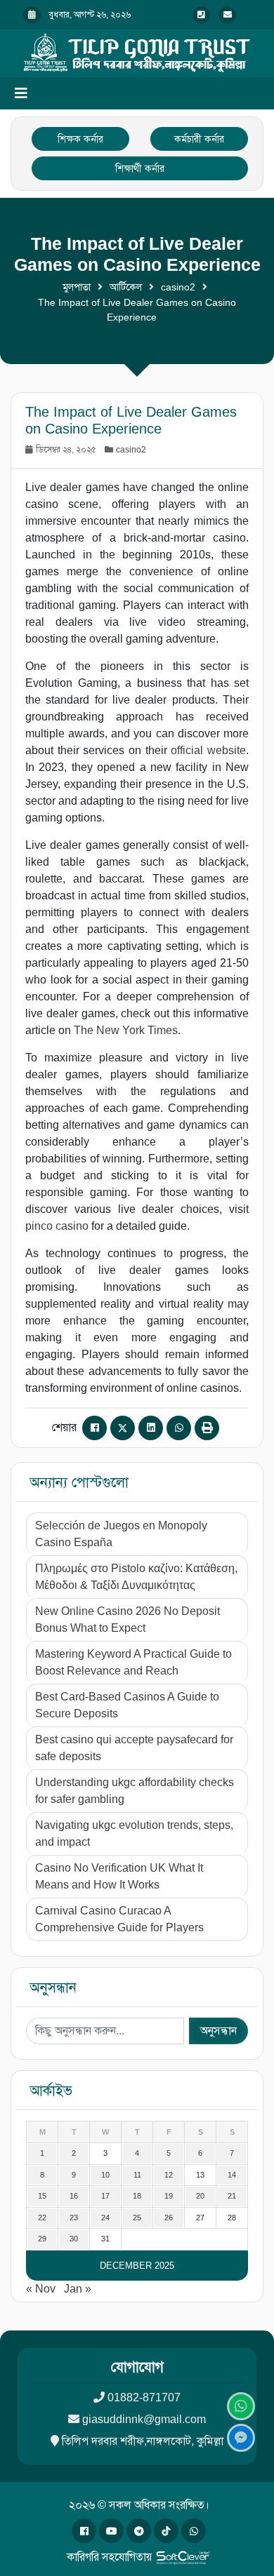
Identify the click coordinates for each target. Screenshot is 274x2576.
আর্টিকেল (126, 287)
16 (74, 2196)
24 (105, 2218)
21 (232, 2196)
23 (74, 2218)
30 (74, 2239)
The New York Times (126, 1030)
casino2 (178, 287)
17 (105, 2196)
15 (42, 2196)
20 (200, 2196)
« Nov (41, 2289)
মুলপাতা (77, 287)
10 (105, 2175)
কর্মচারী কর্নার (199, 139)
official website (208, 750)
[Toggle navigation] (21, 93)
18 (137, 2196)
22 (42, 2218)
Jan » (78, 2289)
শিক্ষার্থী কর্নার (140, 168)
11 (137, 2175)
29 (42, 2239)
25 (137, 2218)
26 (169, 2218)
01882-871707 (144, 2397)
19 (169, 2196)
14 (232, 2175)
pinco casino (57, 1226)
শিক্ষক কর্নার (80, 139)
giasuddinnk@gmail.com (144, 2419)
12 (169, 2175)
